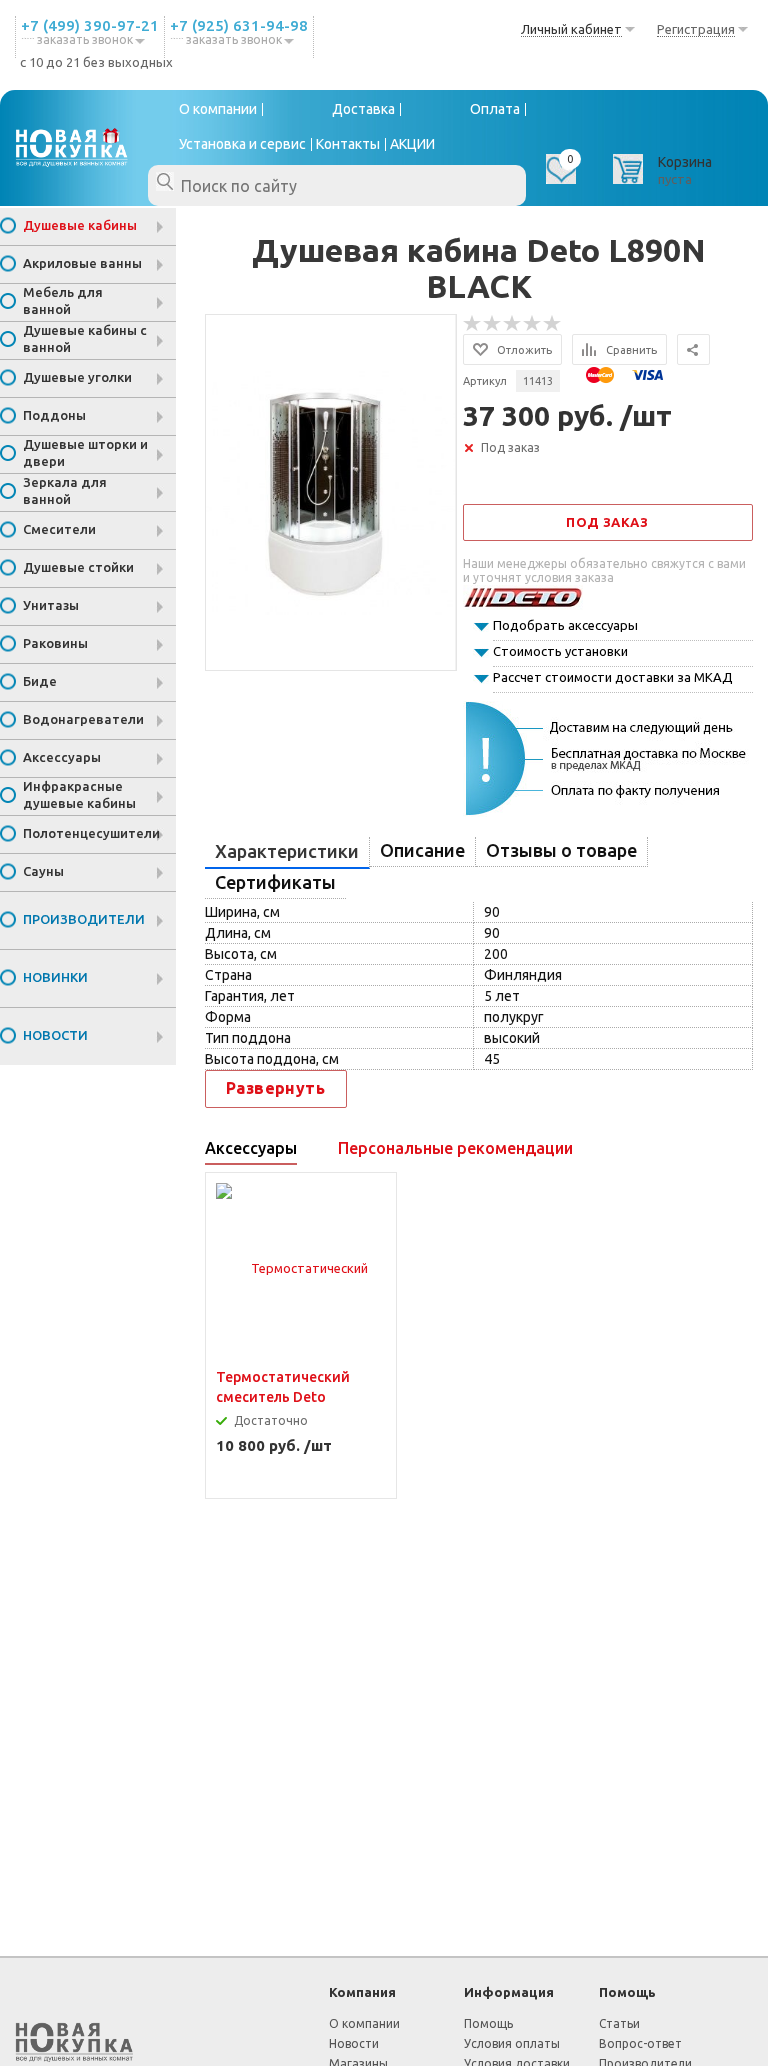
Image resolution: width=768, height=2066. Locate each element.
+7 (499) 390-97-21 (90, 25)
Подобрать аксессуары (565, 625)
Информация (509, 1992)
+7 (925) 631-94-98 (239, 25)
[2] (493, 324)
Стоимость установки (560, 651)
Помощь (627, 1992)
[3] (513, 324)
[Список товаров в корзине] (665, 176)
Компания (362, 1992)
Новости (354, 2043)
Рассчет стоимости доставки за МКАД (613, 677)
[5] (553, 324)
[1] (473, 324)
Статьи (619, 2023)
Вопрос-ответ (640, 2043)
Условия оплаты (512, 2043)
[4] (533, 324)
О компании (364, 2023)
